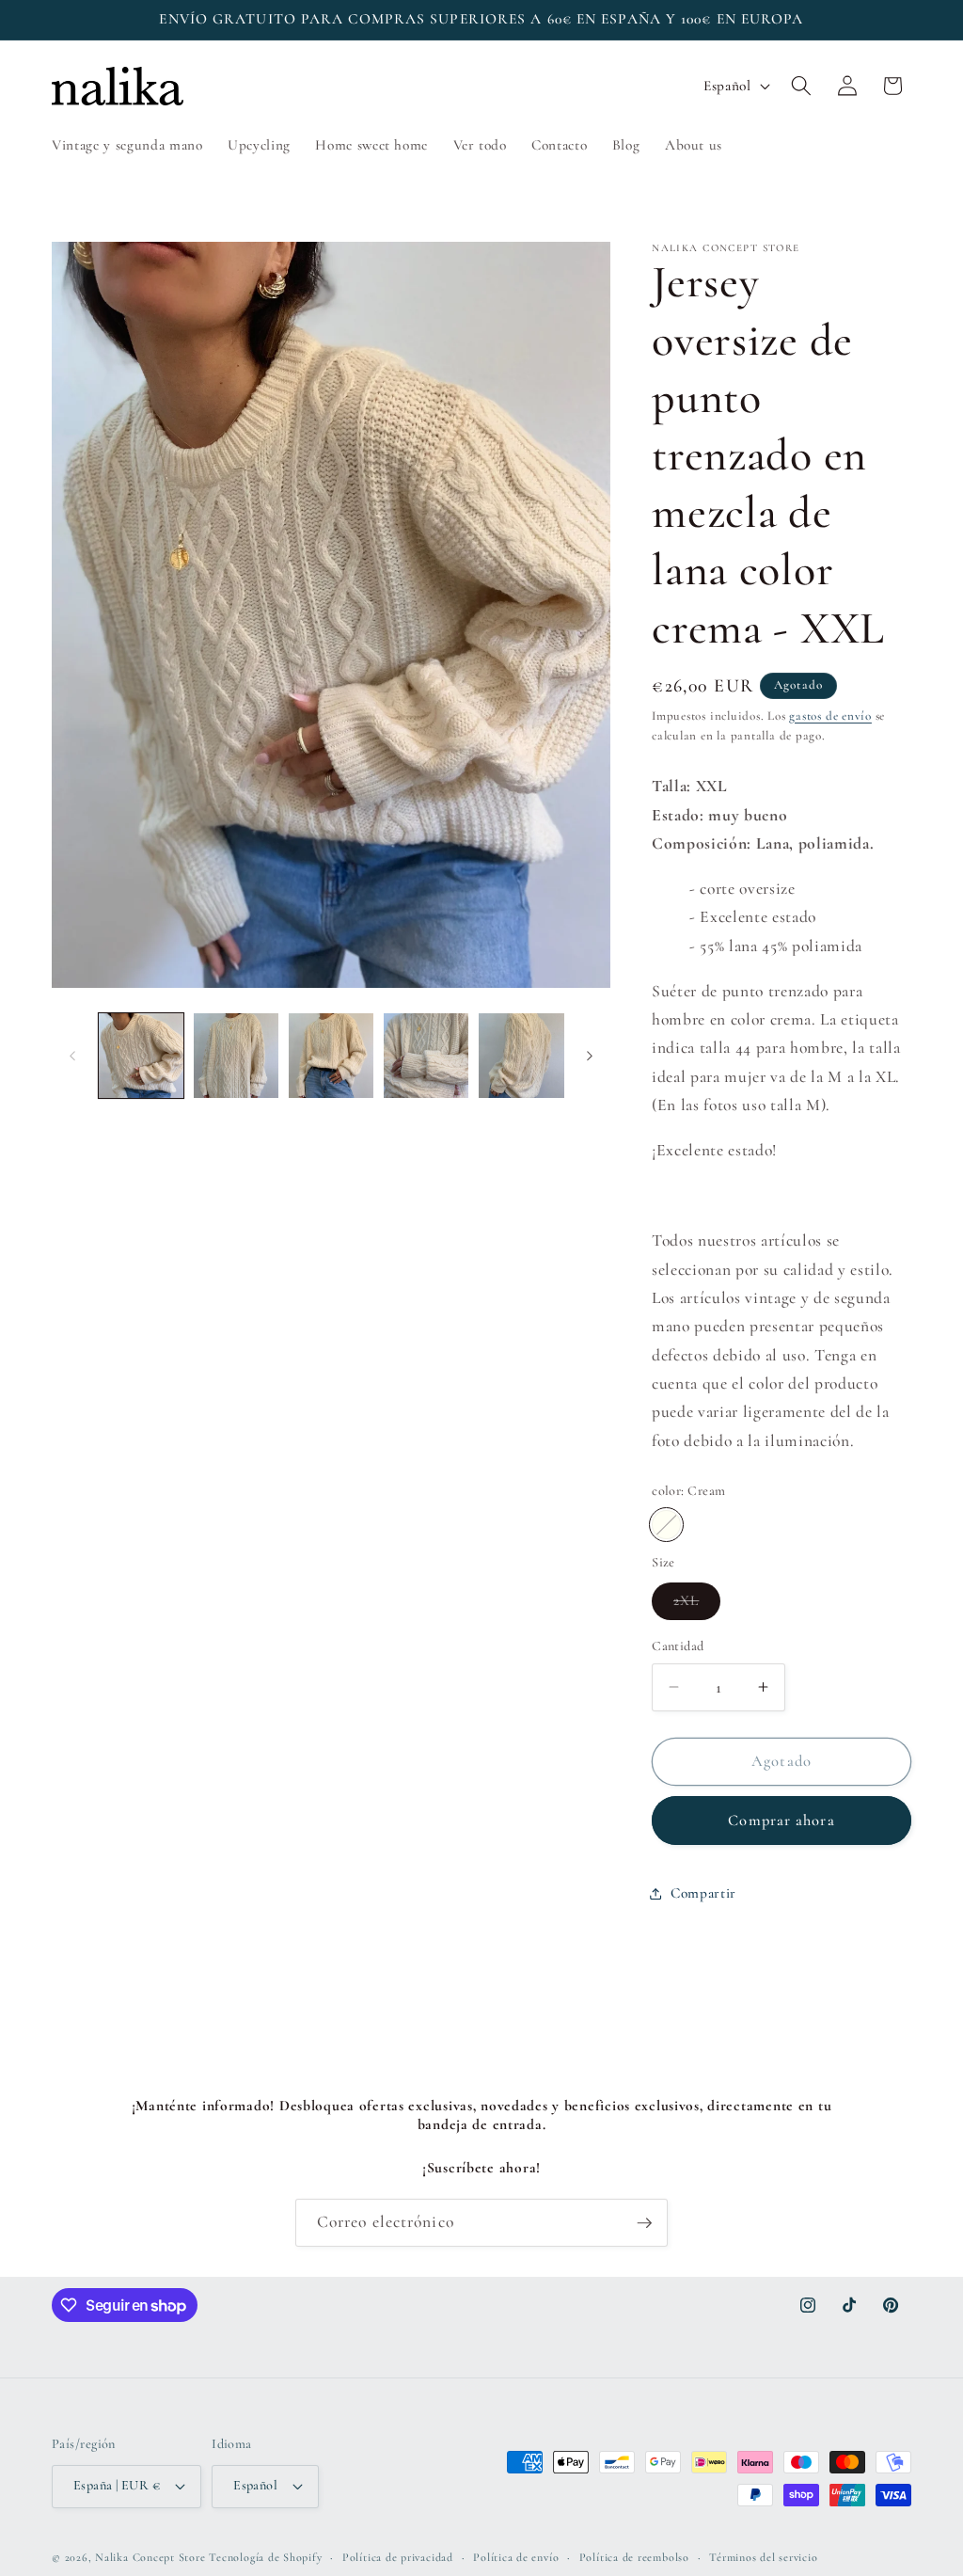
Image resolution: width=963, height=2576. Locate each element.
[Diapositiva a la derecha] (590, 1056)
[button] (801, 86)
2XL (697, 1605)
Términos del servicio (763, 2557)
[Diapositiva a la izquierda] (72, 1056)
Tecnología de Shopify (265, 2557)
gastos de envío (830, 716)
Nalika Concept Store (150, 2557)
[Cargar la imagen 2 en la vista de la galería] (236, 1056)
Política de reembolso (634, 2557)
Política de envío (516, 2557)
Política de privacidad (398, 2557)
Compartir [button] (703, 1893)
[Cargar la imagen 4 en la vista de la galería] (426, 1056)
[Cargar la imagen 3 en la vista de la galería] (331, 1056)
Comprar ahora (781, 1821)
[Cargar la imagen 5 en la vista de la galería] (521, 1056)
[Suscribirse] (644, 2223)
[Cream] (666, 1525)
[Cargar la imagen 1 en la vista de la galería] (141, 1056)
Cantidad (678, 1646)
